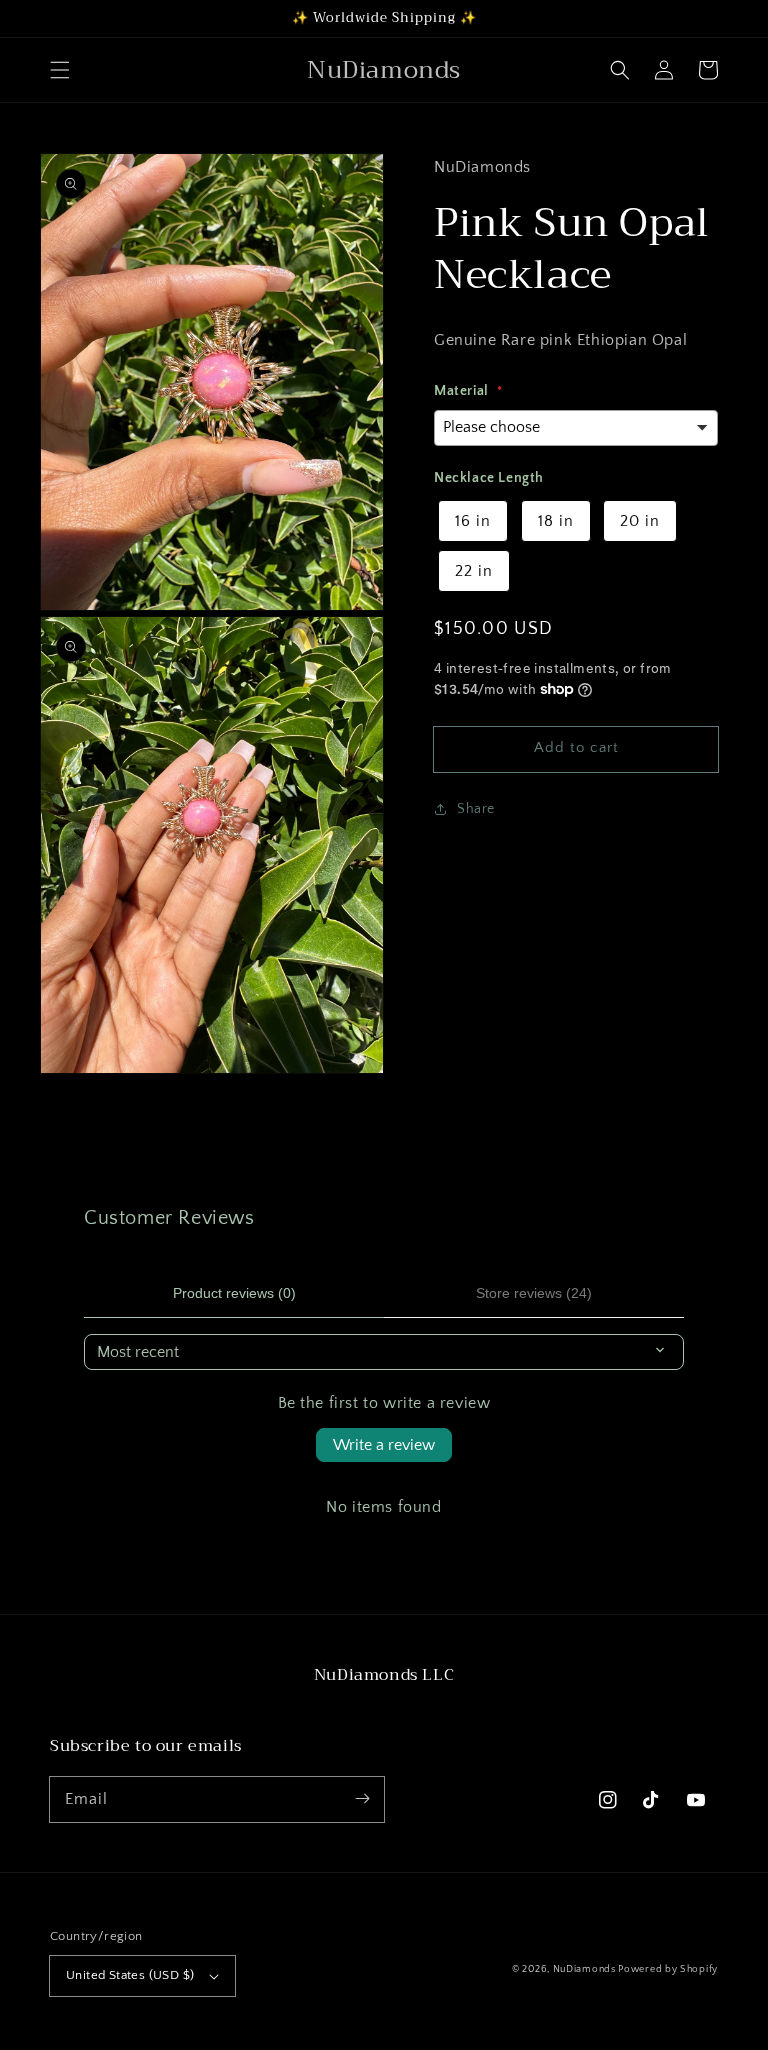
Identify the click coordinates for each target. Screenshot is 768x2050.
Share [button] (476, 809)
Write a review (384, 1445)
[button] (60, 70)
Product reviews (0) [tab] (234, 1293)
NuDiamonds (586, 1969)
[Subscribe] (362, 1799)
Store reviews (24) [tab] (534, 1293)
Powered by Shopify (668, 1969)
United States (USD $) (130, 1975)
